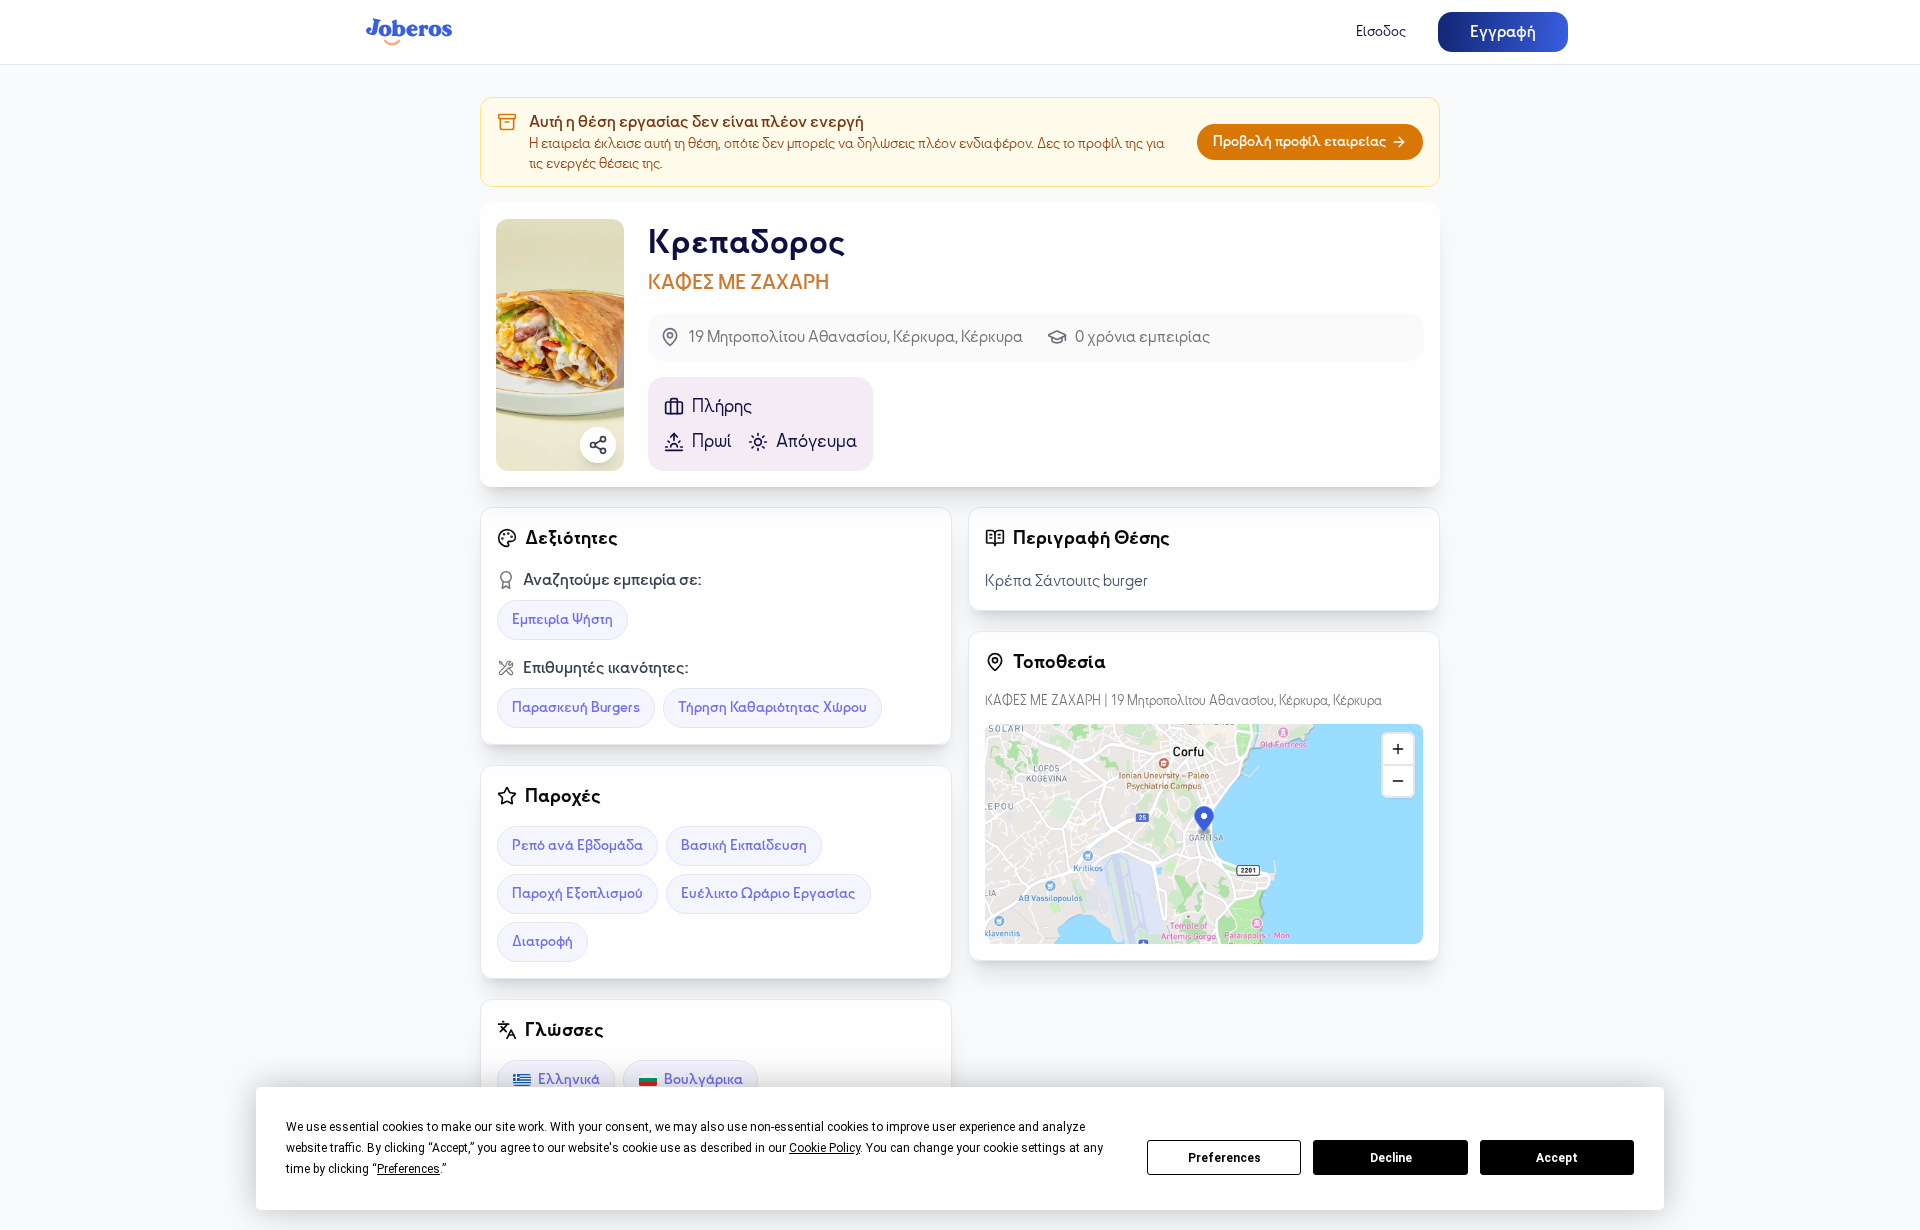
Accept (1557, 1158)
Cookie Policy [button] (824, 1148)
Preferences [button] (408, 1169)
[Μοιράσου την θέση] (598, 445)
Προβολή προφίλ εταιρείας (1300, 141)
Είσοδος (1381, 31)
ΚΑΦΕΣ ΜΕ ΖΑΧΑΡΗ (738, 282)
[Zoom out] (1398, 781)
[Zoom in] (1398, 749)
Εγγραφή (1503, 32)
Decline (1391, 1158)
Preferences (1224, 1158)
